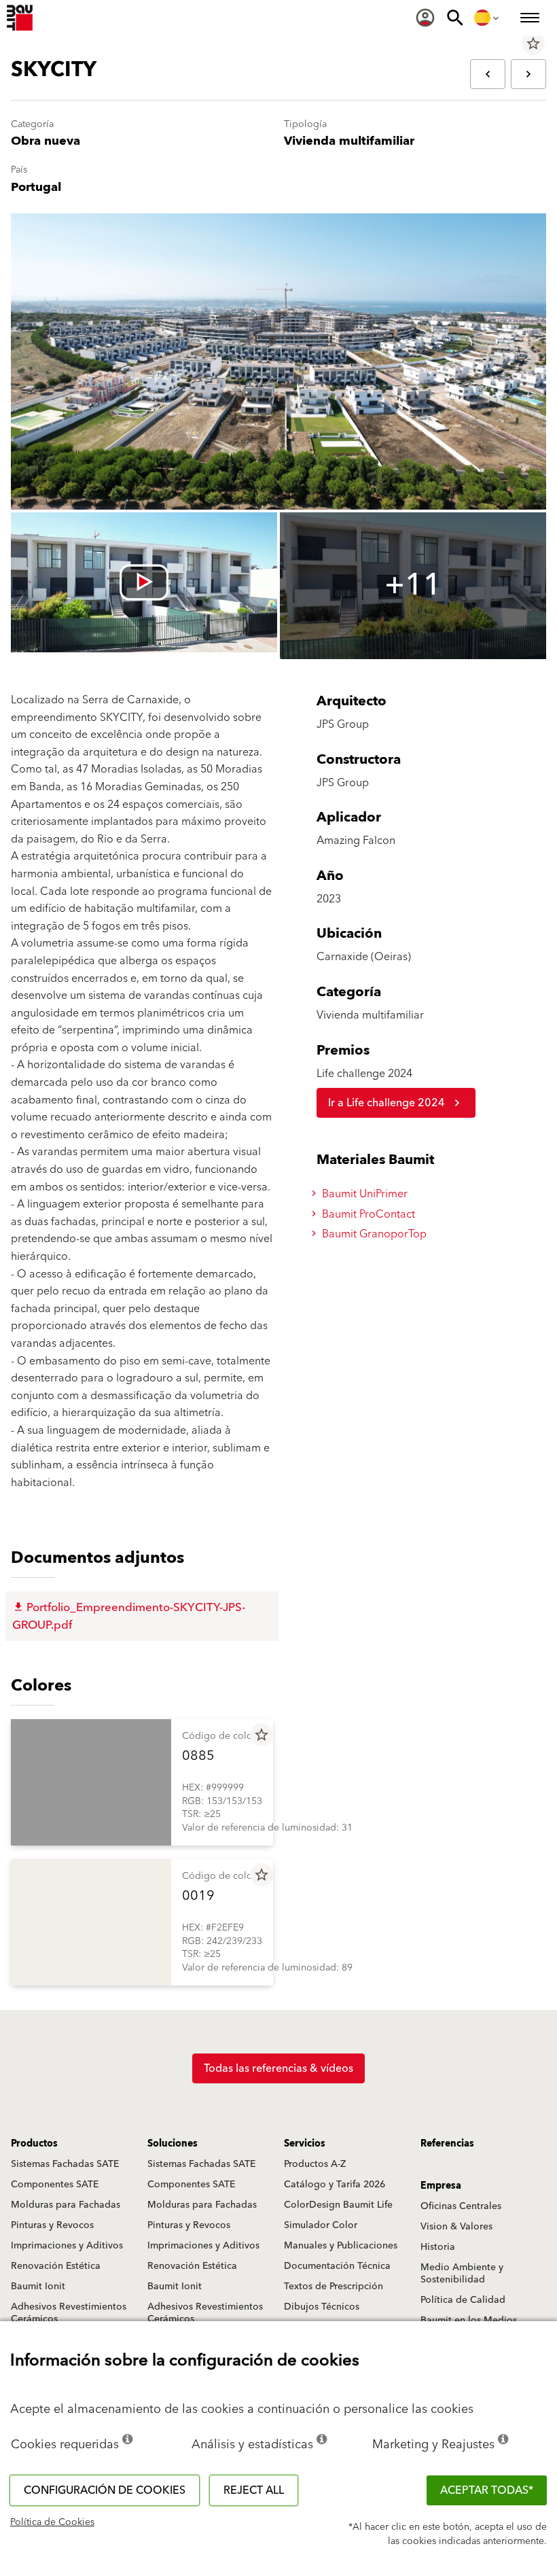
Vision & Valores (456, 2227)
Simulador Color (321, 2225)
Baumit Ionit (38, 2287)
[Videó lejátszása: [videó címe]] (144, 582)
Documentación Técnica (337, 2266)
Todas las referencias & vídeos (278, 2068)
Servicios (305, 2144)
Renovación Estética (56, 2266)
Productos (34, 2144)
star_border (533, 43)
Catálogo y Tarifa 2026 (335, 2185)
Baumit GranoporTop (373, 1234)
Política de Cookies (52, 2522)
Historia (438, 2247)
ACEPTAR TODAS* (487, 2490)
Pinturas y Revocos (52, 2225)
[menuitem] (425, 18)
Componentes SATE (55, 2185)
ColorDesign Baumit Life (338, 2205)
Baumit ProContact (367, 1214)
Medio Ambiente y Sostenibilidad (462, 2274)
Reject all (254, 2490)
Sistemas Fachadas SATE (65, 2164)
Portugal (36, 187)
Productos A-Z (315, 2164)
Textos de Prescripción (334, 2287)
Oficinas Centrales (461, 2206)
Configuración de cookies (105, 2490)
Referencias (447, 2144)
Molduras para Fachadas (66, 2205)
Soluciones (173, 2144)
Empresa (441, 2186)
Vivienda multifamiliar (349, 141)
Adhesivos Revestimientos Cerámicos (69, 2313)
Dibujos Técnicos (322, 2307)
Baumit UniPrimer (363, 1194)
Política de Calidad (463, 2300)
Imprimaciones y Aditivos (67, 2246)
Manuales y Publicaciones (341, 2246)
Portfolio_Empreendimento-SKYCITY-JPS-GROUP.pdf (129, 1617)
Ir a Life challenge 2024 (387, 1103)
